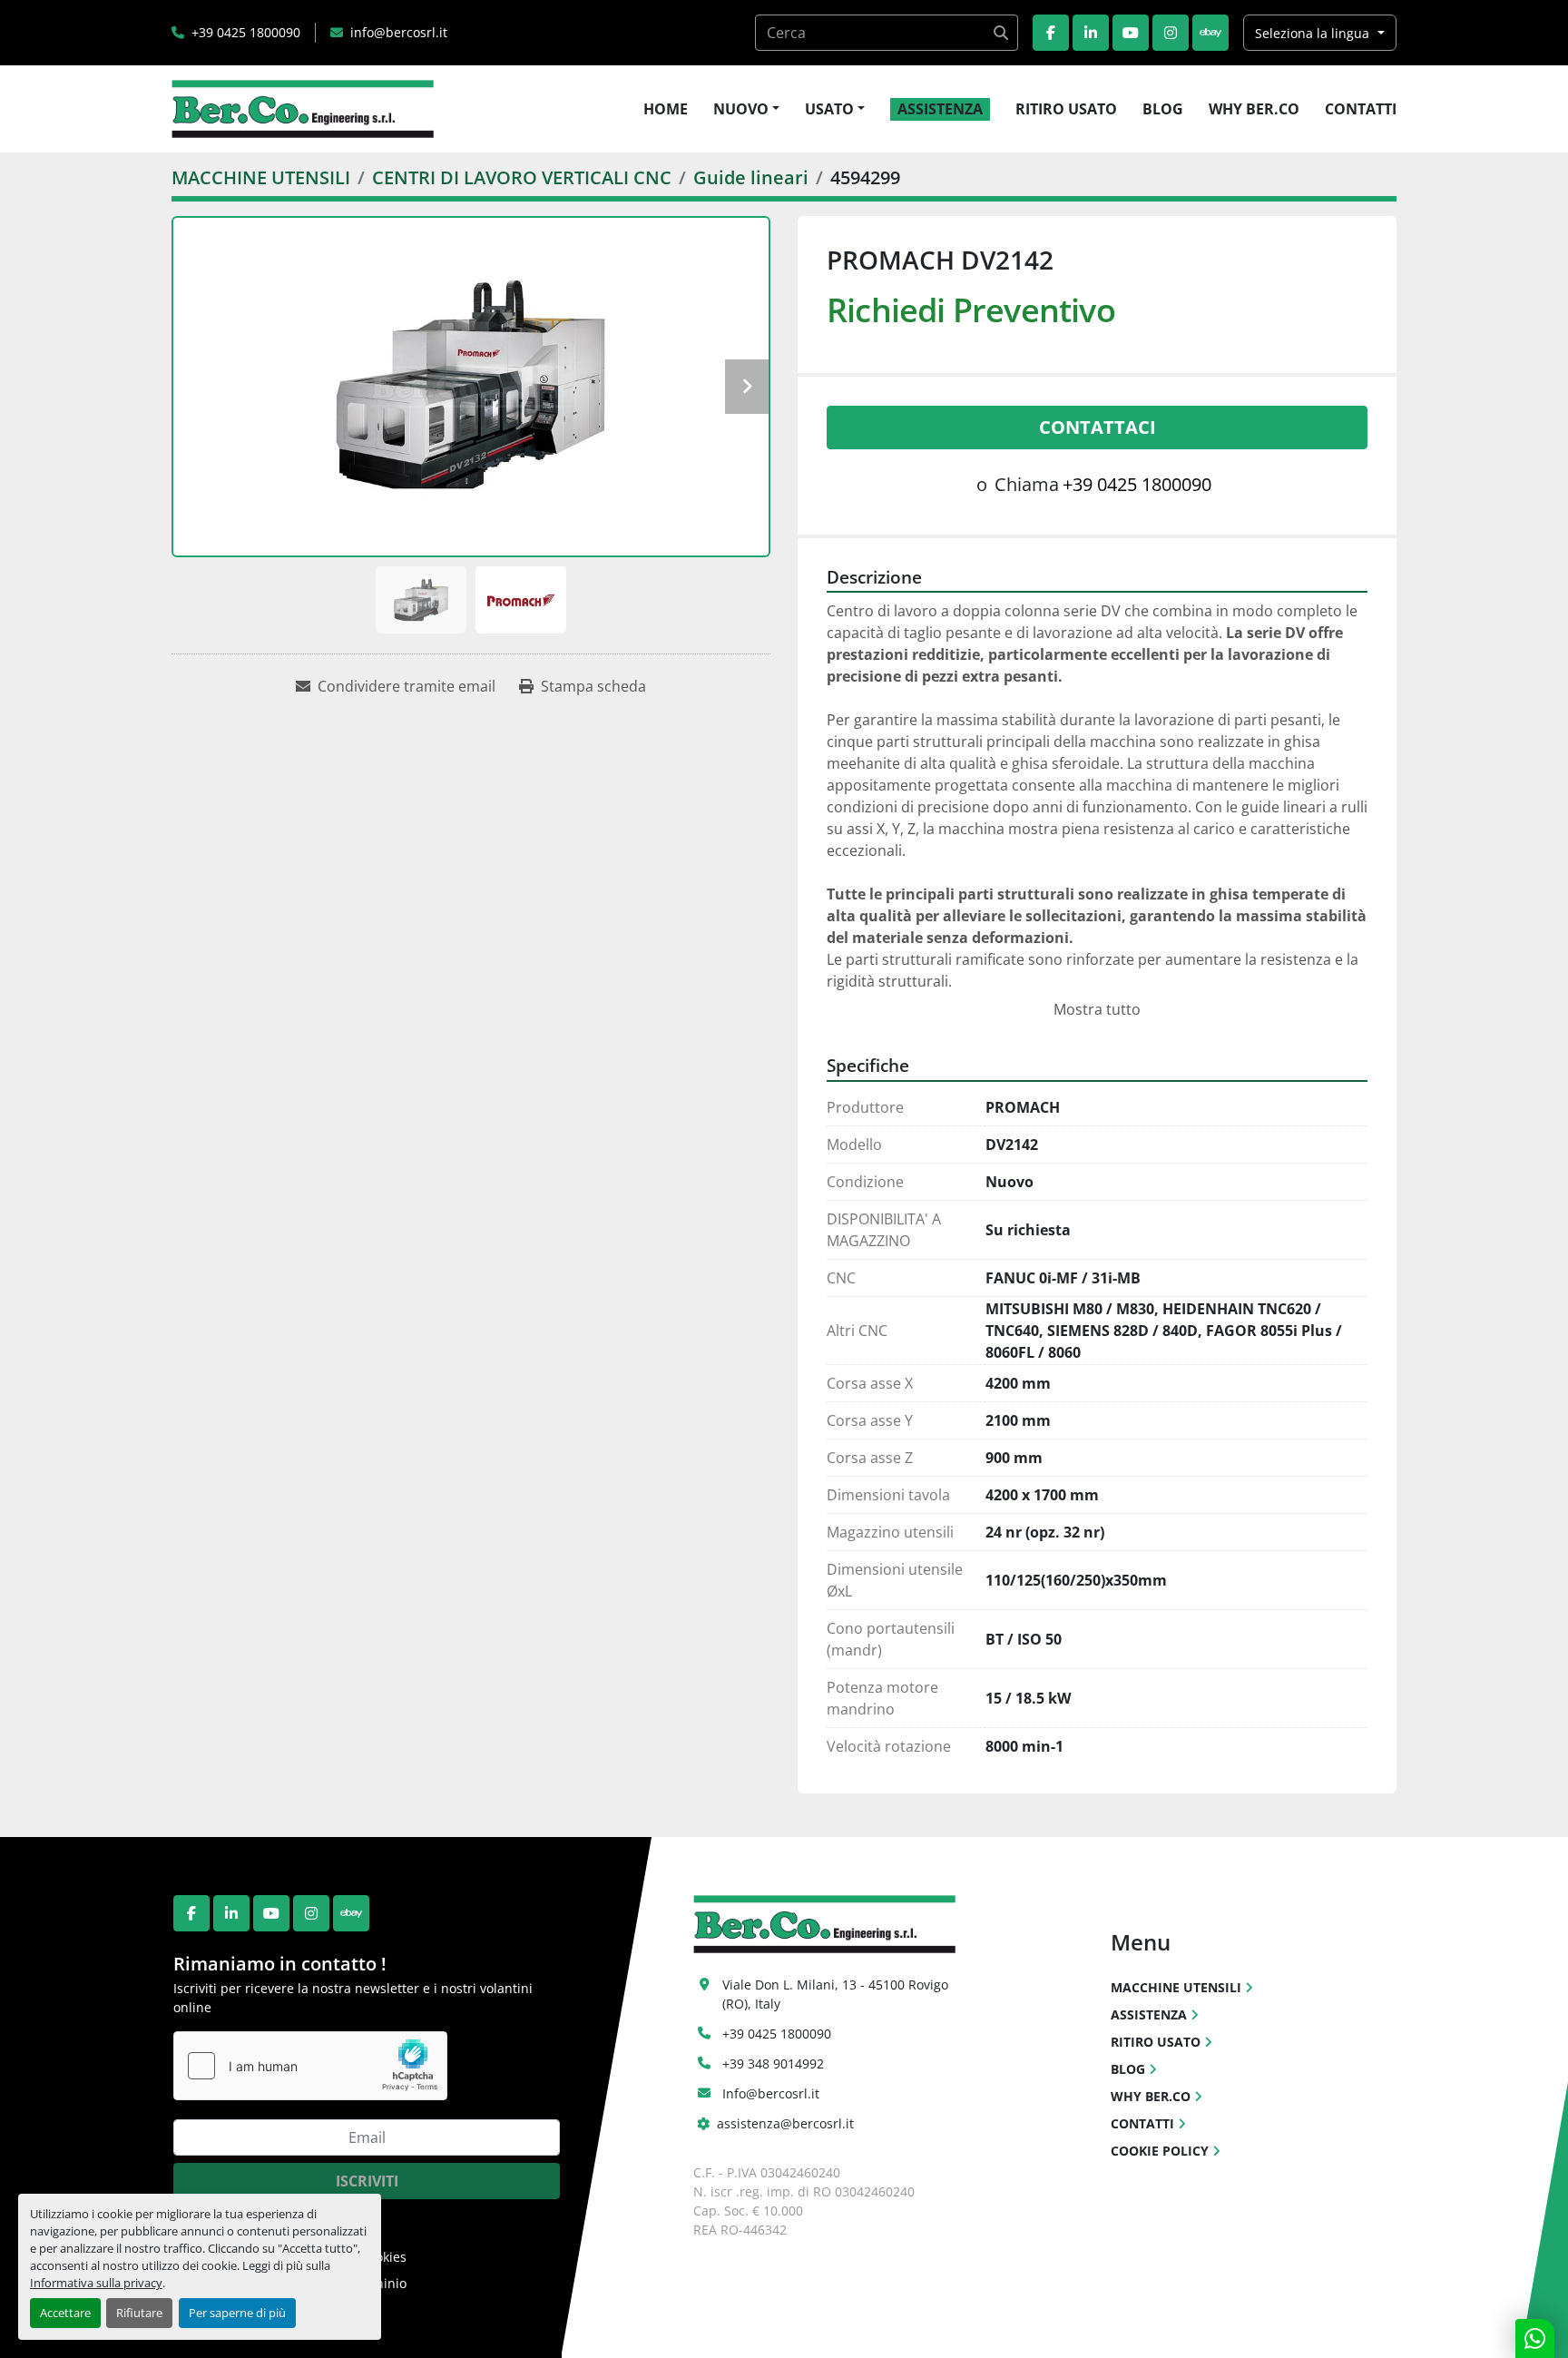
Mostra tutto (1097, 1009)
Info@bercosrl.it (771, 2093)
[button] (746, 109)
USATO (829, 109)
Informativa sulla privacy (96, 2283)
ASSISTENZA (940, 109)
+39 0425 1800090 (246, 32)
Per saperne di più (237, 2313)
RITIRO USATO (1066, 109)
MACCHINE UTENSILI (1176, 1987)
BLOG (1163, 109)
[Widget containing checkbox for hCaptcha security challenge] (310, 2066)
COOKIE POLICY (1160, 2151)
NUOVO (741, 109)
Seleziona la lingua (1312, 33)
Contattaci (1098, 427)
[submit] (1000, 33)
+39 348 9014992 (773, 2063)
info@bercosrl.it (399, 32)
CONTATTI (1361, 109)
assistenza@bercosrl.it (785, 2123)
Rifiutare (139, 2313)
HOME (666, 109)
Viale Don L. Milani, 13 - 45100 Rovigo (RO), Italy (837, 1994)
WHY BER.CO (1254, 109)
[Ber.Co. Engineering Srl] (824, 1923)
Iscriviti (367, 2181)
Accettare (65, 2313)
